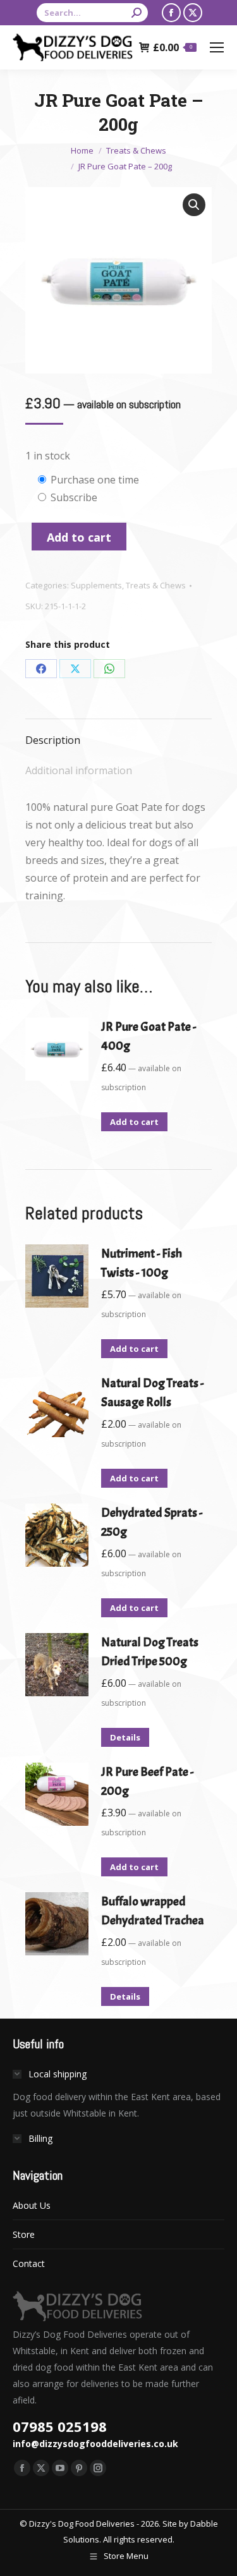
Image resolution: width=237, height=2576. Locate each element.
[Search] (137, 13)
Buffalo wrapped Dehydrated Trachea (153, 1911)
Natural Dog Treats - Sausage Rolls (152, 1393)
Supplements (96, 585)
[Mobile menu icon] (217, 47)
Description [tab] (53, 740)
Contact (29, 2263)
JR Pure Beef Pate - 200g (147, 1781)
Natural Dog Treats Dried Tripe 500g (150, 1652)
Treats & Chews (156, 585)
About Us (32, 2205)
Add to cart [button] (134, 1122)
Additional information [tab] (79, 770)
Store (24, 2234)
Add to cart (79, 537)
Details (125, 1737)
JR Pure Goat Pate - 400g (149, 1036)
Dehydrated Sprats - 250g (152, 1522)
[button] (194, 205)
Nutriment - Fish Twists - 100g (142, 1263)
